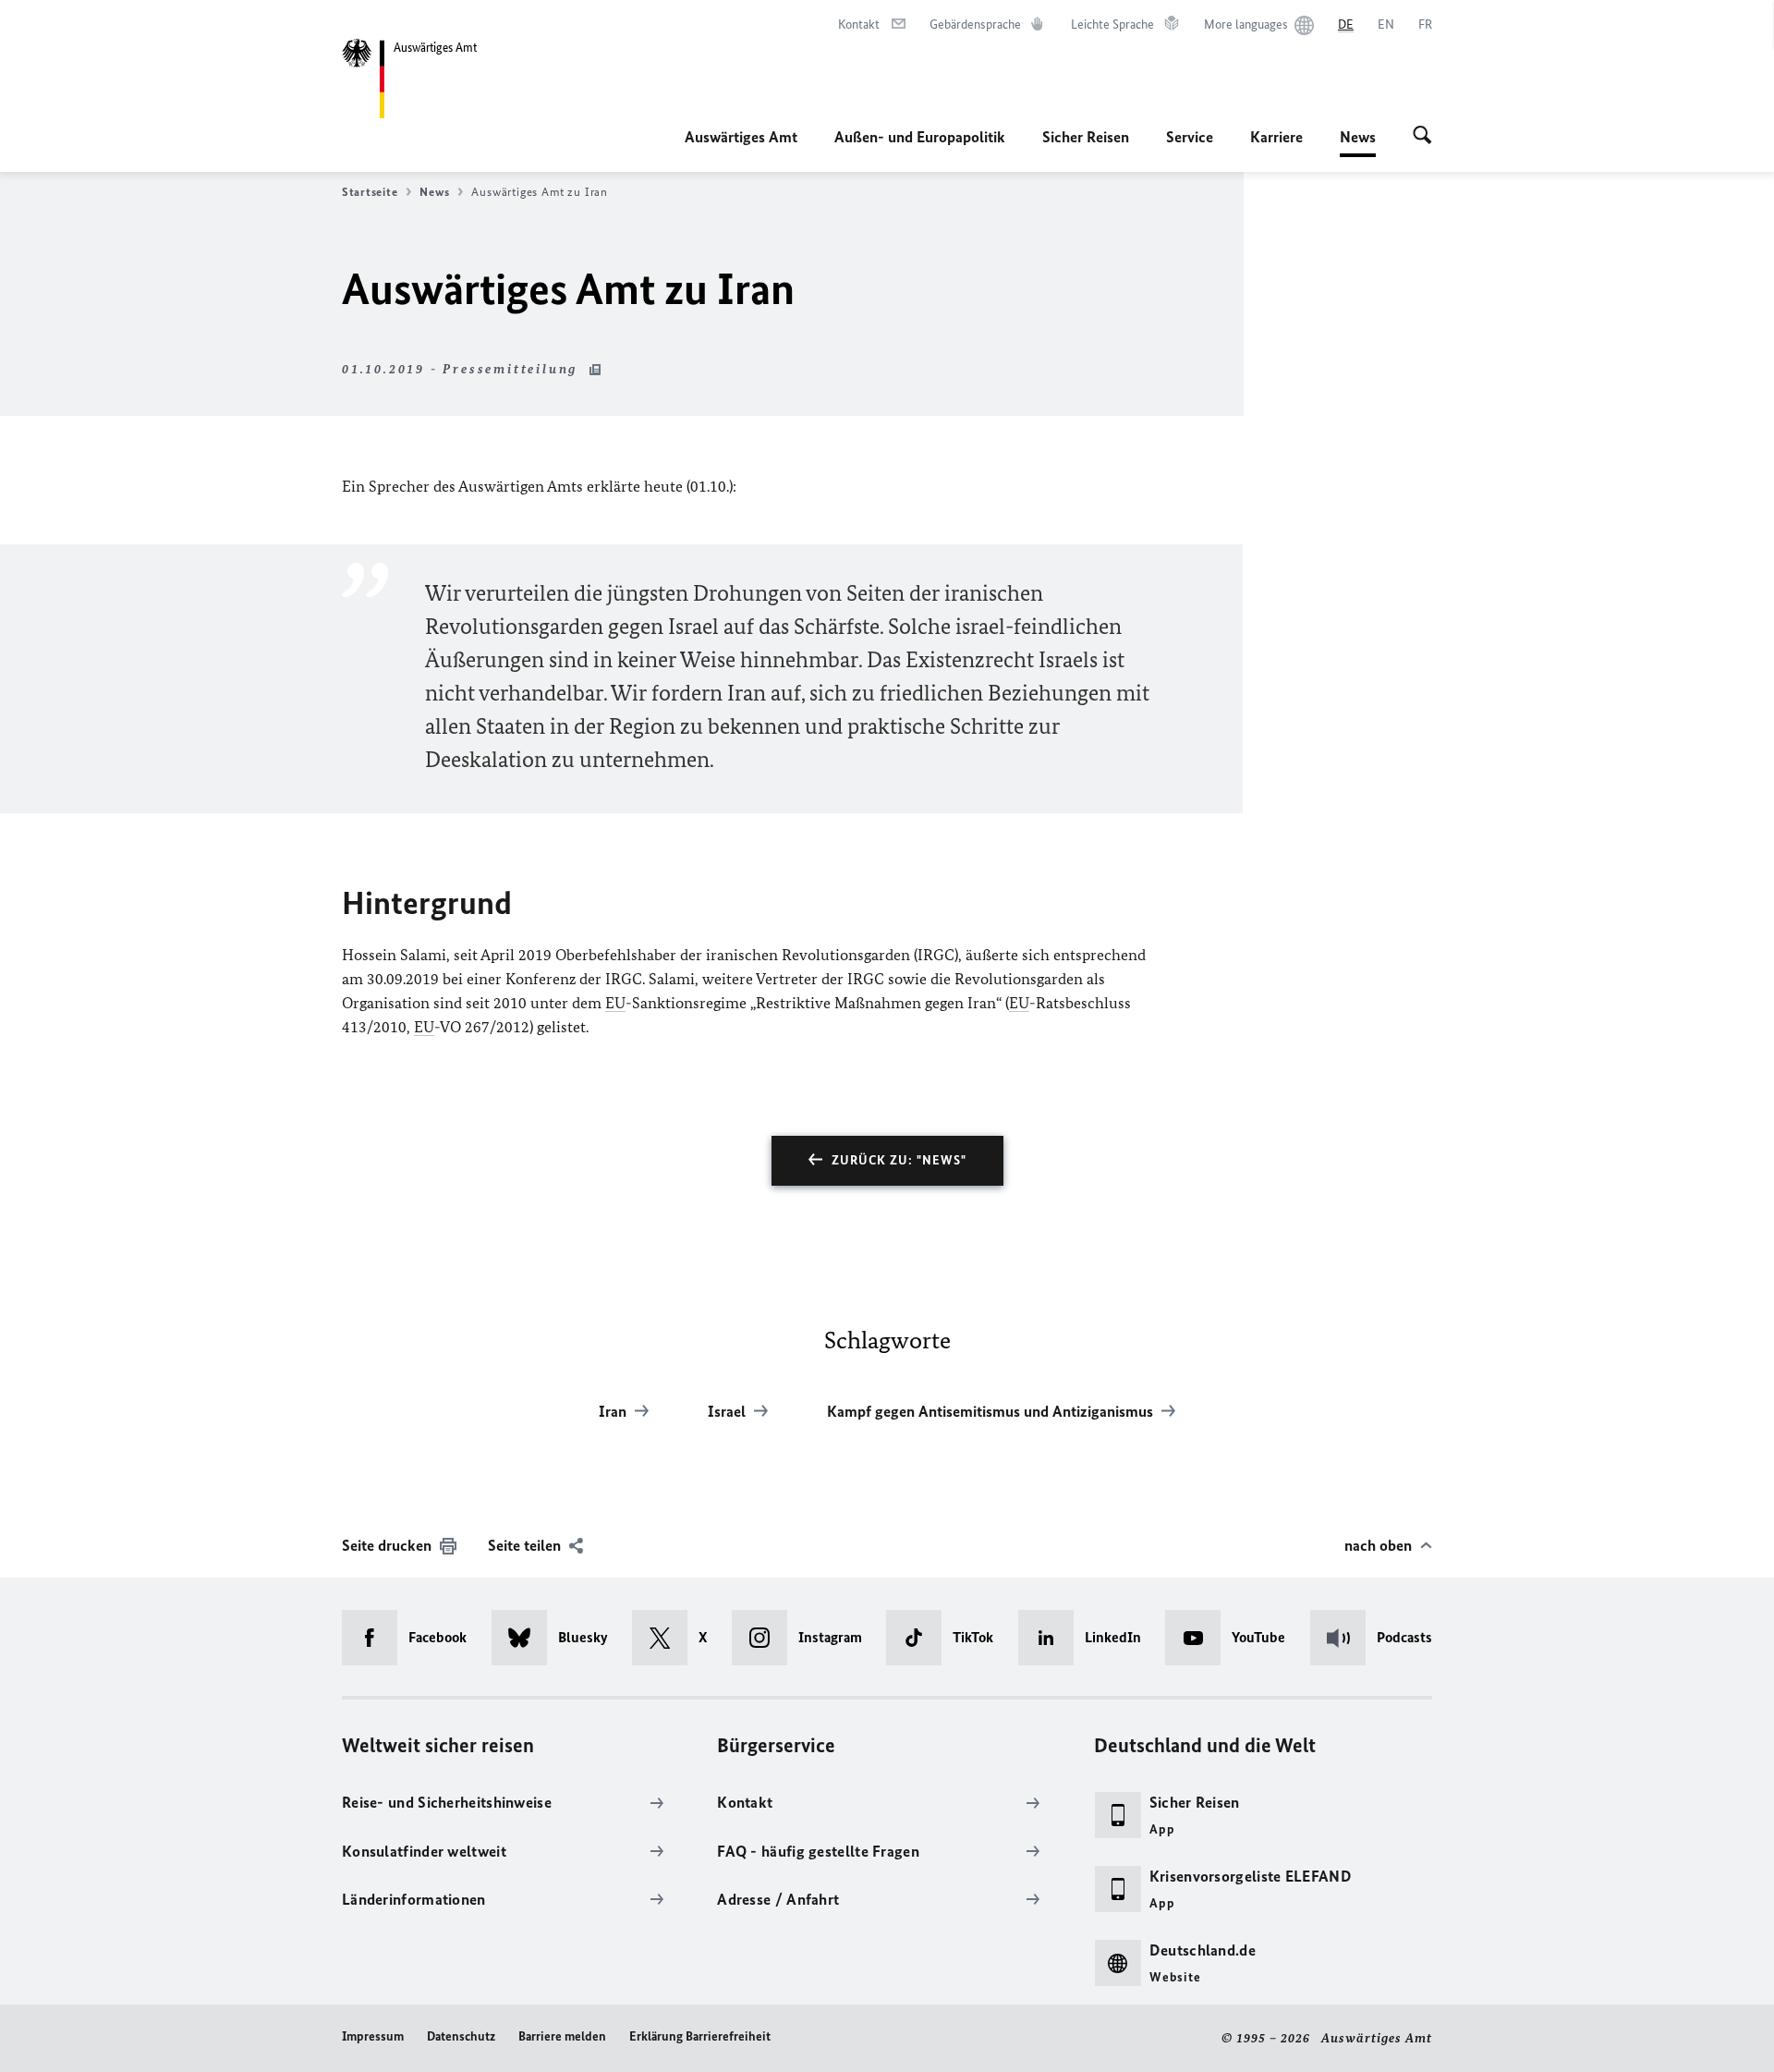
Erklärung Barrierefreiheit (700, 2036)
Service (1190, 137)
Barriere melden (562, 2036)
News (1358, 142)
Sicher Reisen (1086, 137)
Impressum (373, 2036)
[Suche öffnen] (1422, 137)
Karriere (1276, 137)
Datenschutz (461, 2036)
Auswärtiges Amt (741, 137)
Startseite (370, 192)
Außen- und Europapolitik (920, 137)
